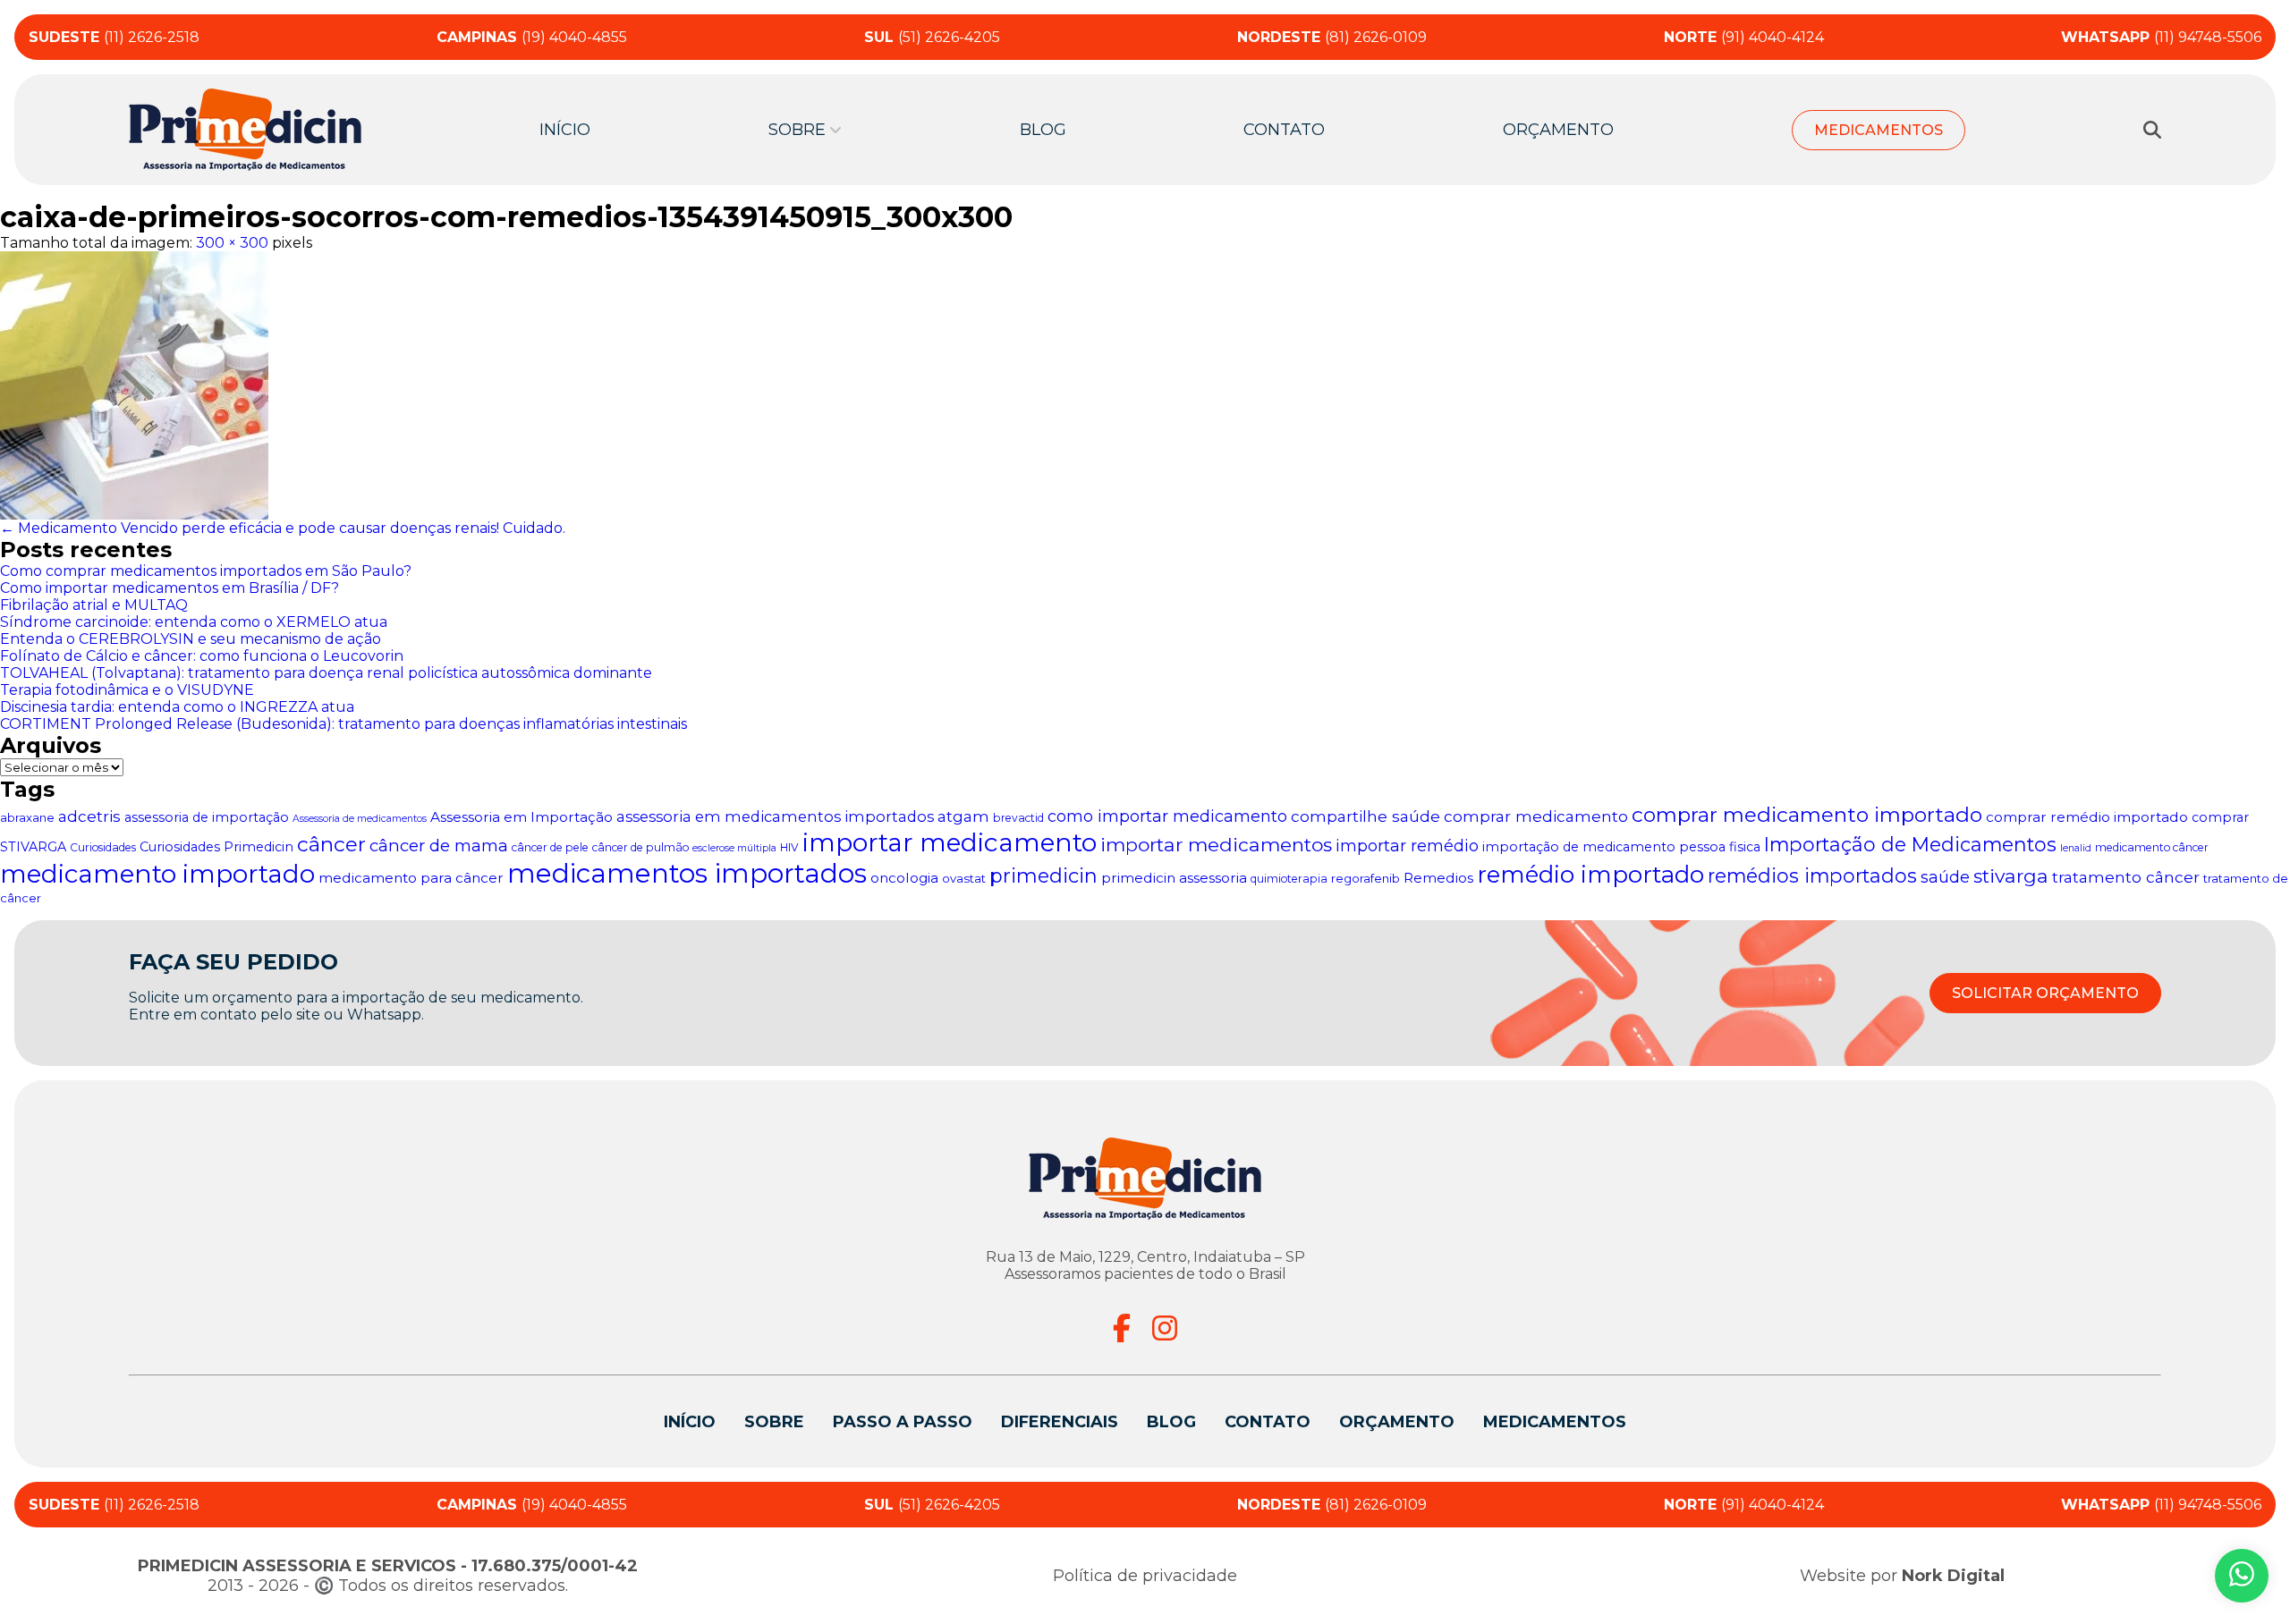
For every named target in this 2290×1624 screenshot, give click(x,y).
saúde (1945, 877)
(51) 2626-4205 (932, 37)
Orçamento (1558, 130)
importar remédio (1407, 846)
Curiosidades (103, 847)
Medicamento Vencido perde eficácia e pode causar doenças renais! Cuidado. (283, 528)
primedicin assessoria (1174, 878)
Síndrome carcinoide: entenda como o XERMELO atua (194, 622)
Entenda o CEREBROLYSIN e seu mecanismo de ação (191, 639)
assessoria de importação (207, 817)
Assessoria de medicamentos (360, 819)
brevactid (1018, 818)
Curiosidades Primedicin (216, 847)
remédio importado (1590, 875)
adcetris (89, 816)
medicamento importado (157, 874)
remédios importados (1812, 875)
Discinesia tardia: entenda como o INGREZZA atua (177, 707)
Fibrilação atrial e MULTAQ (94, 605)
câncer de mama (439, 846)
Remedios (1438, 878)
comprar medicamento (1536, 816)
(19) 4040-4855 (532, 37)
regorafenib (1366, 878)
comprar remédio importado (2087, 817)
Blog (1043, 130)
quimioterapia (1289, 879)
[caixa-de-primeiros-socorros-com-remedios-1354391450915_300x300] (1145, 385)
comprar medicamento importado (1807, 815)
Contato (1284, 130)
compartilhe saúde (1366, 816)
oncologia (904, 878)
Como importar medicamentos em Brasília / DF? (170, 588)
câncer (331, 844)
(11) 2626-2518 (114, 37)
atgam (963, 816)
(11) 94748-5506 (2161, 37)
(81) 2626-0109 (1332, 37)
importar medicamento (950, 842)
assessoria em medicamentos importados (775, 816)
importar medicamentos (1216, 845)
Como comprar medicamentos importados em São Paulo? (206, 571)
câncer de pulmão (640, 847)
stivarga (2011, 876)
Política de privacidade (1145, 1576)
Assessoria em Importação (522, 817)
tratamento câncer (2126, 877)
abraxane (27, 817)
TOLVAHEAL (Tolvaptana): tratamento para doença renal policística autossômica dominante (326, 673)
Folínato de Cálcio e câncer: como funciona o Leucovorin (202, 656)
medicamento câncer (2152, 847)
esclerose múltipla (734, 848)
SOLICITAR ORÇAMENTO (2045, 993)
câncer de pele (550, 847)
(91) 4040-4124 (1744, 37)
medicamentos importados (687, 873)
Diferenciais (1060, 1422)
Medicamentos (1879, 130)
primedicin (1043, 876)
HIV (789, 847)
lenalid (2076, 848)
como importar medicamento (1167, 816)
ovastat (964, 878)
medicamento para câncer (411, 878)
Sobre (774, 1422)
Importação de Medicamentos (1910, 844)
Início (565, 130)
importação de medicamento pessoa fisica (1621, 847)
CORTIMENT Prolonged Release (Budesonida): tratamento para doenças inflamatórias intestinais (343, 724)
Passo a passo (903, 1422)
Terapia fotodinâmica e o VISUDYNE (127, 690)
